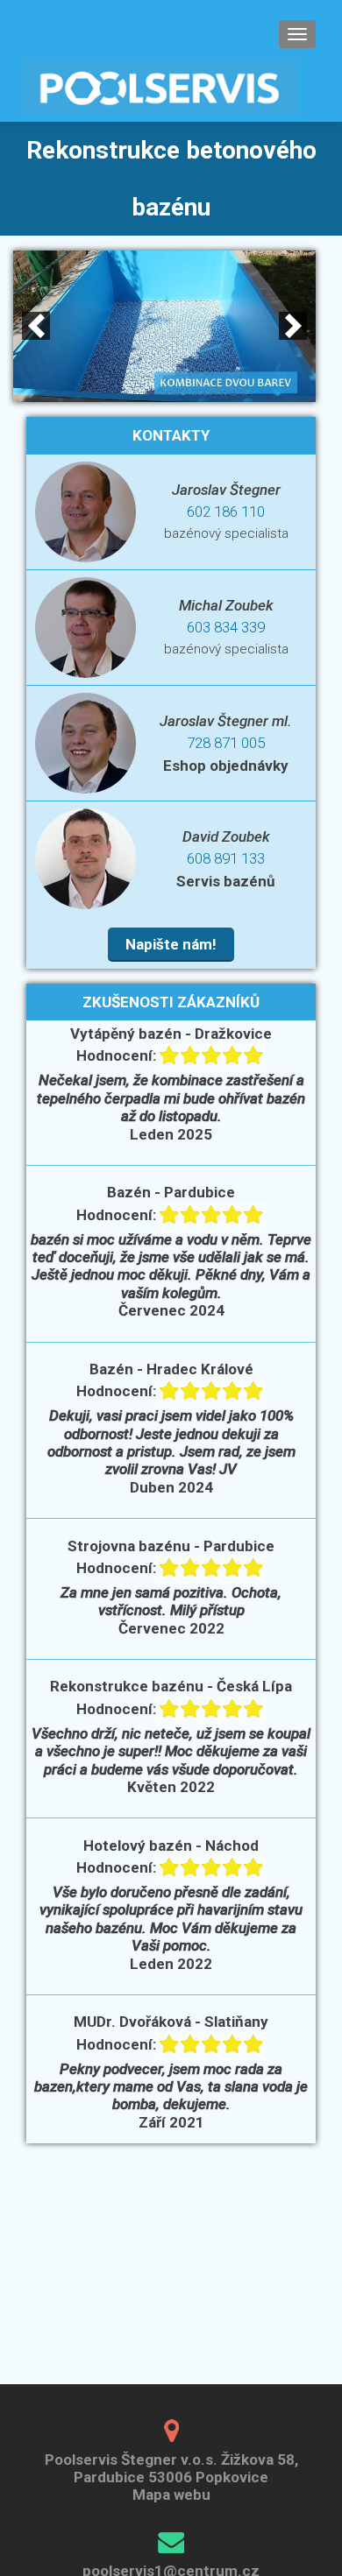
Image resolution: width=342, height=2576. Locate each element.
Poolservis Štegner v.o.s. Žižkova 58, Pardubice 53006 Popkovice (171, 2468)
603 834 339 (226, 627)
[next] (293, 326)
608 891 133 (226, 858)
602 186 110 (226, 512)
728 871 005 (226, 743)
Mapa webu (171, 2495)
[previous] (36, 326)
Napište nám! (171, 944)
